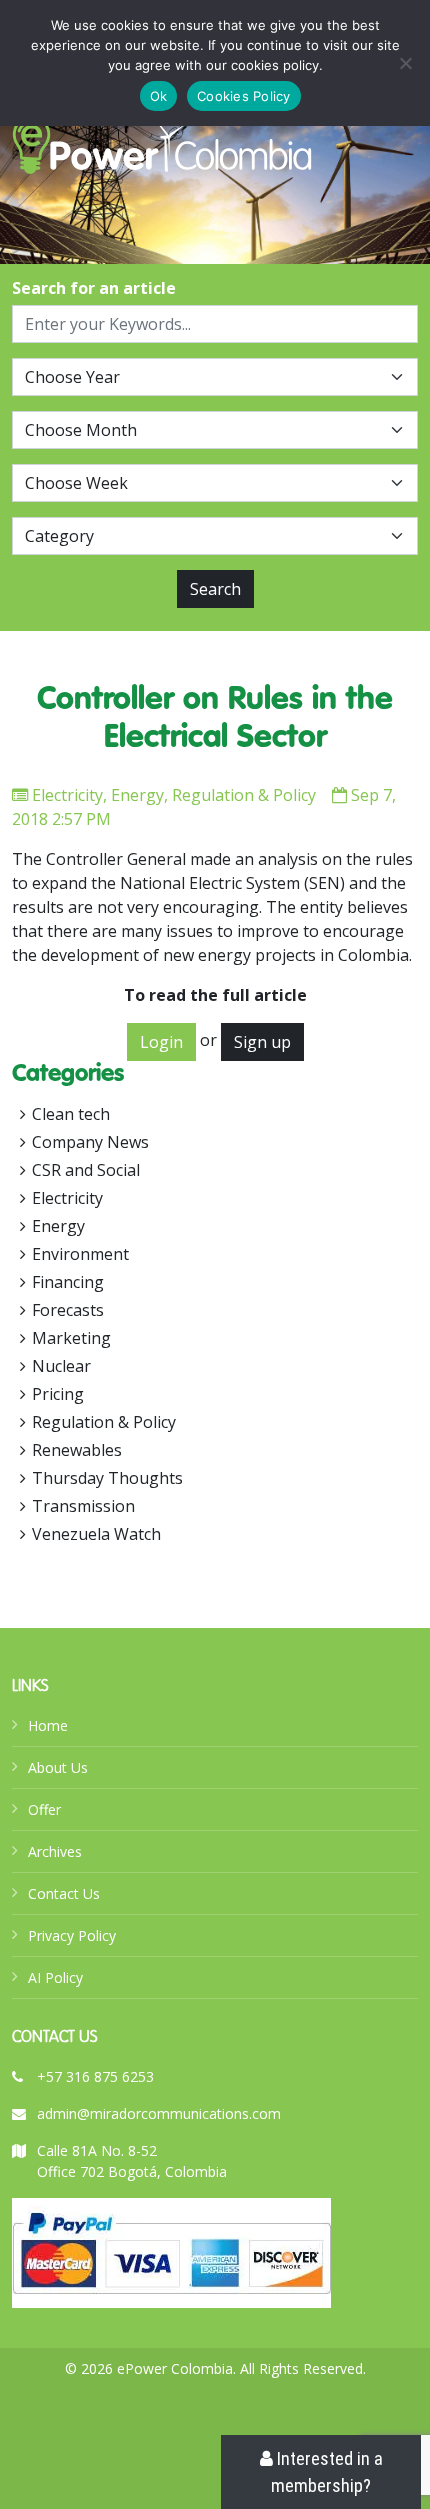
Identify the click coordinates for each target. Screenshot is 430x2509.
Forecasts (68, 1310)
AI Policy (55, 1977)
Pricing (58, 1394)
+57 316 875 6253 (95, 2076)
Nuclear (61, 1366)
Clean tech (71, 1114)
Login (161, 1042)
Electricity (67, 795)
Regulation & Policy (244, 795)
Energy (137, 795)
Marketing (71, 1338)
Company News (90, 1142)
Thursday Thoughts (107, 1478)
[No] (405, 63)
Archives (55, 1851)
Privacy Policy (72, 1935)
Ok (159, 96)
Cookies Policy (244, 96)
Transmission (83, 1506)
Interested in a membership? (327, 2472)
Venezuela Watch (96, 1534)
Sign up (262, 1042)
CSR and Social (86, 1170)
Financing (68, 1282)
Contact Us (64, 1893)
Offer (44, 1809)
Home (48, 1725)
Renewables (77, 1450)
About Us (58, 1767)
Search (215, 589)
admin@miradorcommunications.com (159, 2113)
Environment (80, 1254)
